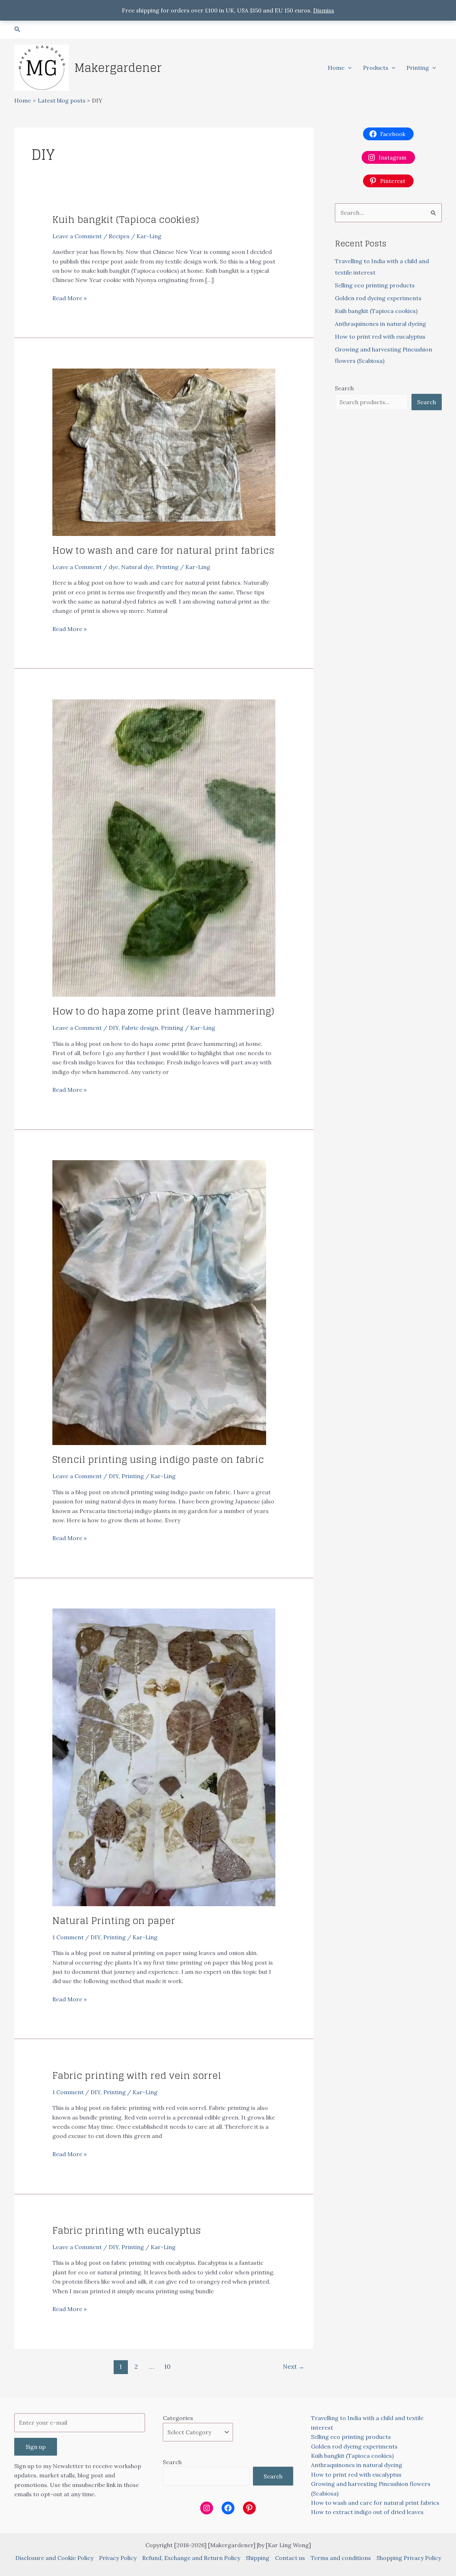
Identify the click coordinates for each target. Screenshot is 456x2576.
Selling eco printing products (375, 285)
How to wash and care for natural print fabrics (163, 550)
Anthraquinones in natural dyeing (380, 324)
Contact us (290, 2558)
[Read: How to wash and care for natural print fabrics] (164, 452)
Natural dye (137, 567)
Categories (178, 2418)
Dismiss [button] (324, 10)
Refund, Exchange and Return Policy (191, 2558)
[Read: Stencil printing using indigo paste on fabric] (159, 1302)
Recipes (119, 236)
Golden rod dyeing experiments (378, 298)
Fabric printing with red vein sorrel (137, 2076)
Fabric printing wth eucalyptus (127, 2230)
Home (336, 68)
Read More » (69, 298)
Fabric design (140, 1028)
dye (113, 567)
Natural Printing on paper (114, 1921)
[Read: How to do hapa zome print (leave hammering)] (164, 848)
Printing (418, 68)
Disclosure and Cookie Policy (54, 2558)
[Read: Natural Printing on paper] (164, 1757)
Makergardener (118, 68)
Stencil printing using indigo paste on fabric (158, 1459)
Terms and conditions (341, 2558)
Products (376, 68)
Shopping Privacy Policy (409, 2558)
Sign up (36, 2447)
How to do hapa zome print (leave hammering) (163, 1011)
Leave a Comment (77, 236)
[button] (17, 30)
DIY (114, 1028)
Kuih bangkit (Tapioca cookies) (126, 220)
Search (344, 388)
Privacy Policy (118, 2558)
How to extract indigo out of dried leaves (367, 2512)
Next (294, 2367)
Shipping (258, 2558)
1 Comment (68, 1937)
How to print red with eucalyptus (380, 337)
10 (167, 2367)
